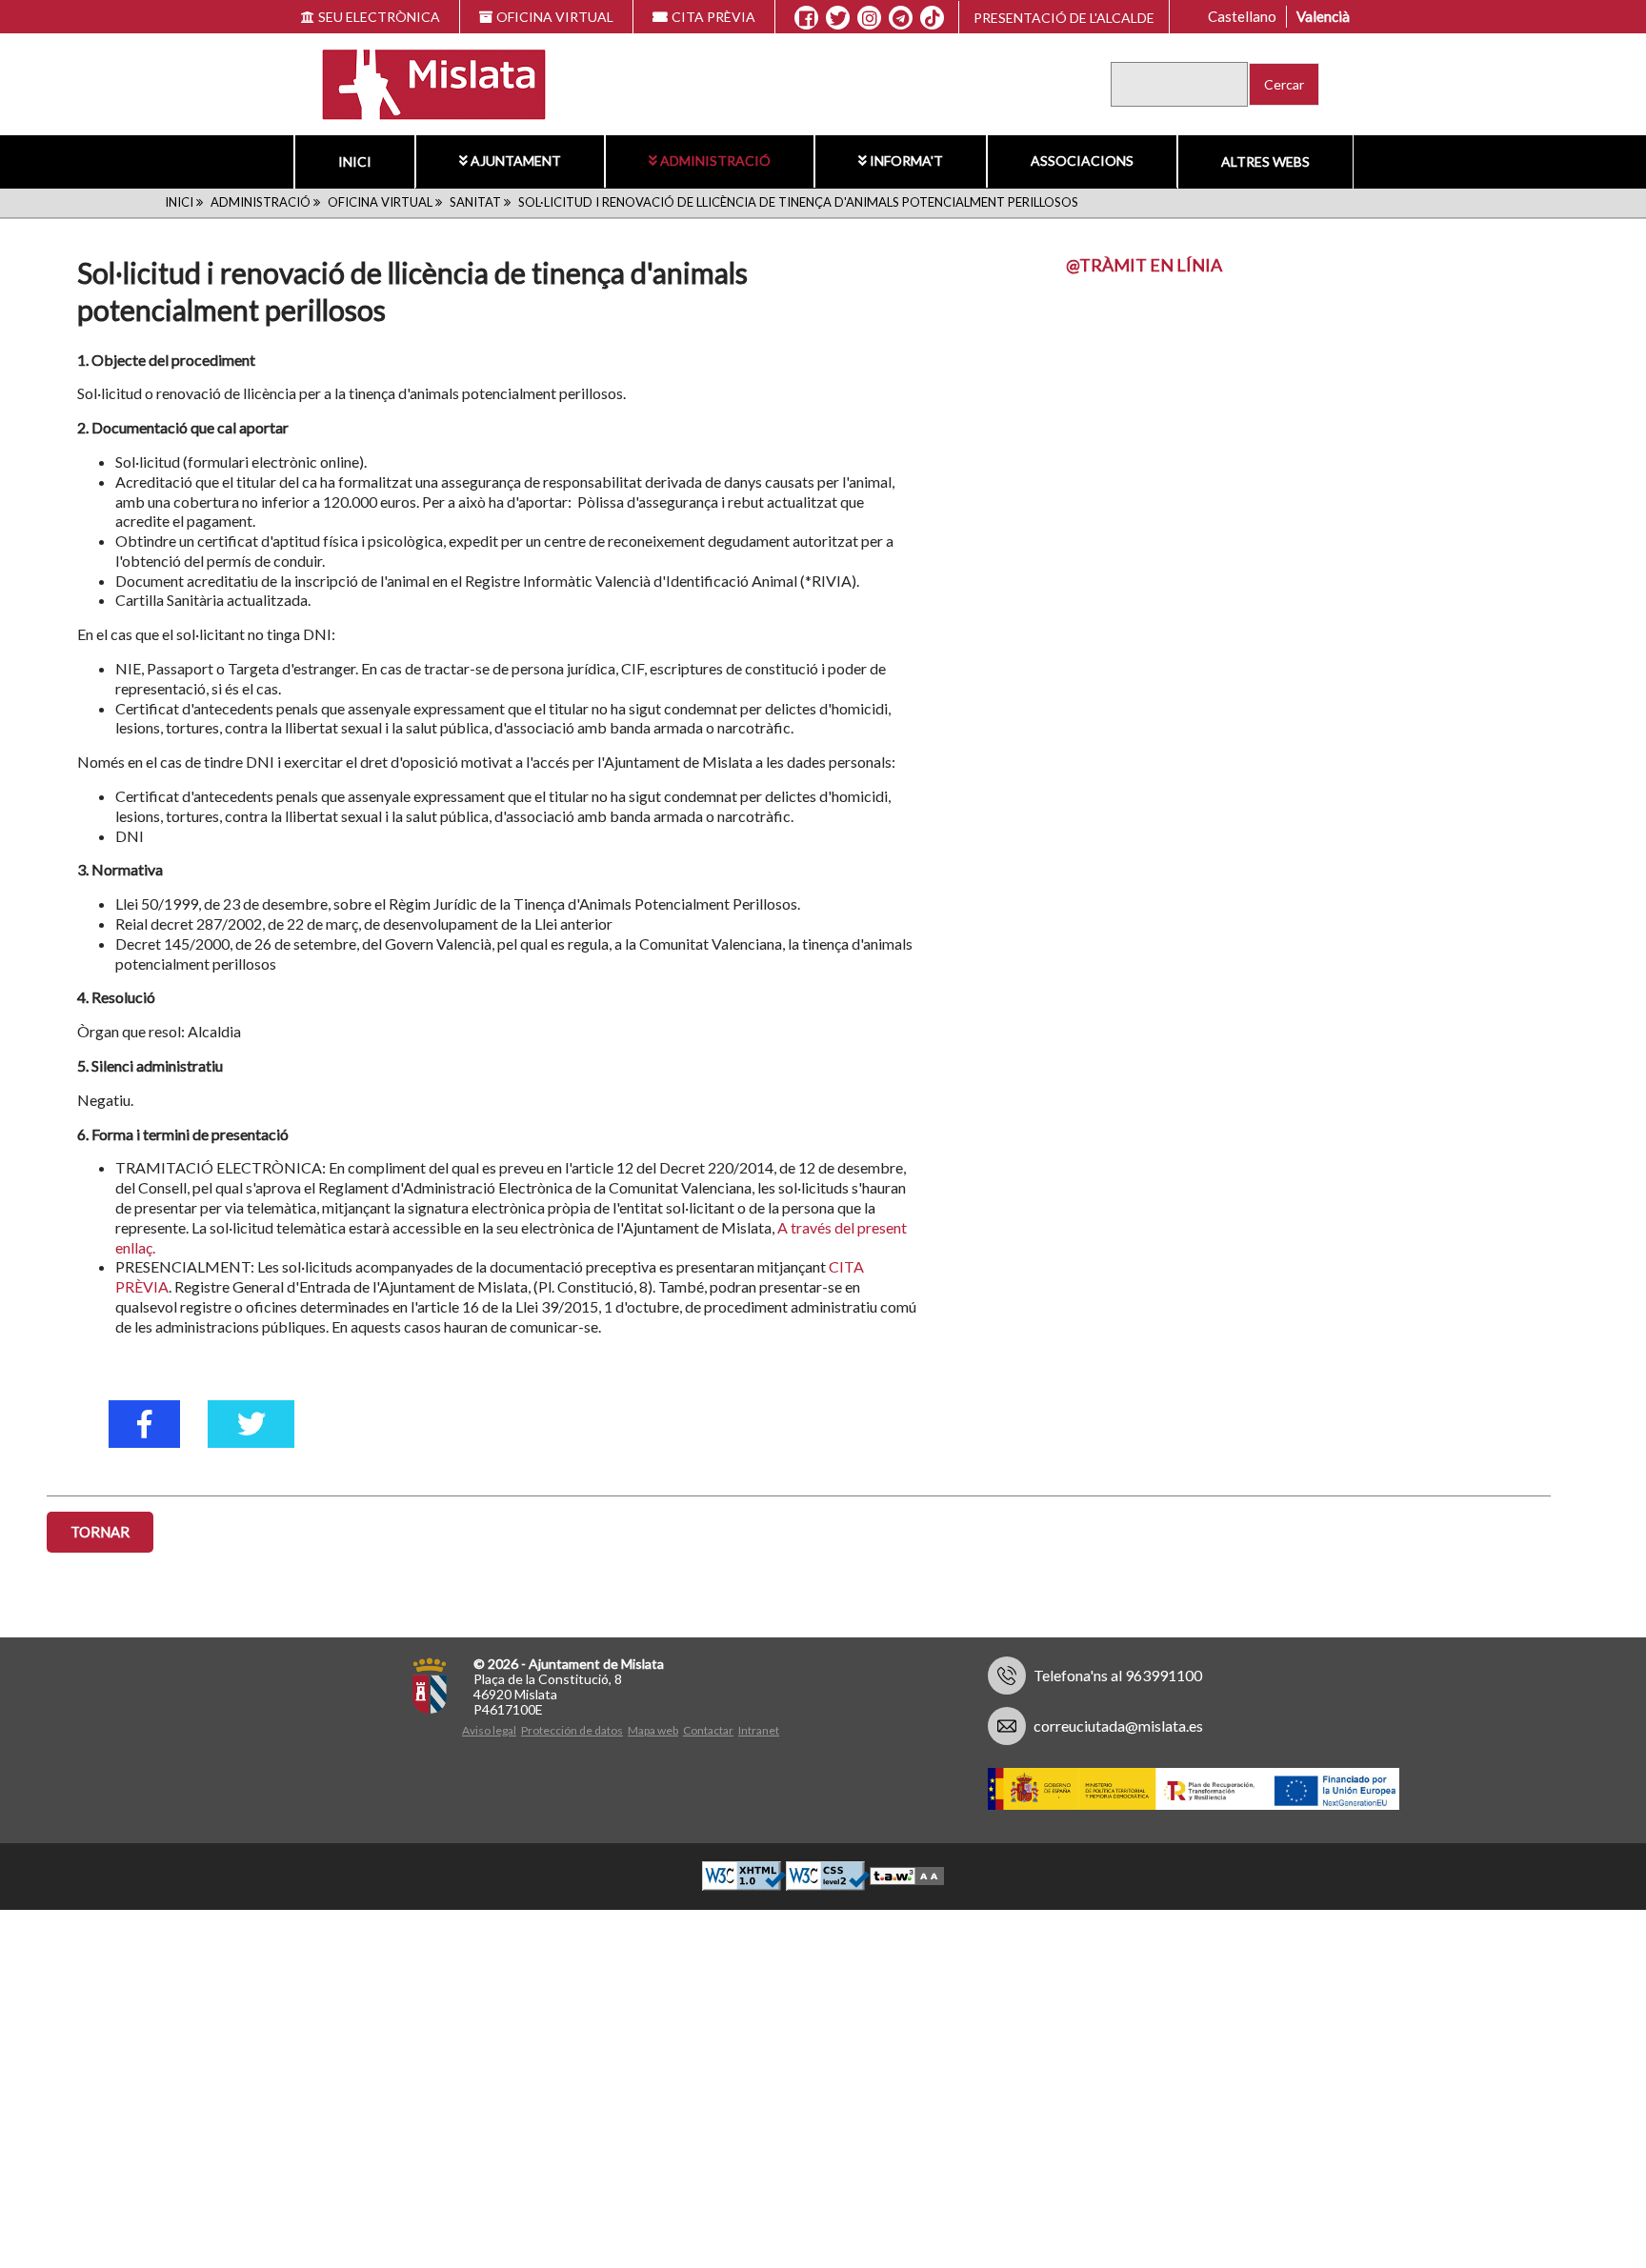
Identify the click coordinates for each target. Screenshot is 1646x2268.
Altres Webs (1265, 161)
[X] (838, 18)
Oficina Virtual (380, 202)
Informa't (906, 161)
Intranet (759, 1730)
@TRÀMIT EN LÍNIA (1144, 265)
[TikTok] (933, 18)
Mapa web (653, 1730)
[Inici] (422, 82)
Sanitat (475, 202)
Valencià (1323, 16)
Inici (355, 161)
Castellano (1242, 16)
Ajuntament (516, 161)
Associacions (1082, 161)
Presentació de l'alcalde (1064, 18)
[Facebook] (806, 18)
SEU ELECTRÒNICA (379, 17)
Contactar (708, 1730)
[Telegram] (901, 18)
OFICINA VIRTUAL (555, 17)
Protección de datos (572, 1730)
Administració (715, 161)
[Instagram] (869, 18)
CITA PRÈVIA (713, 17)
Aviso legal (489, 1730)
